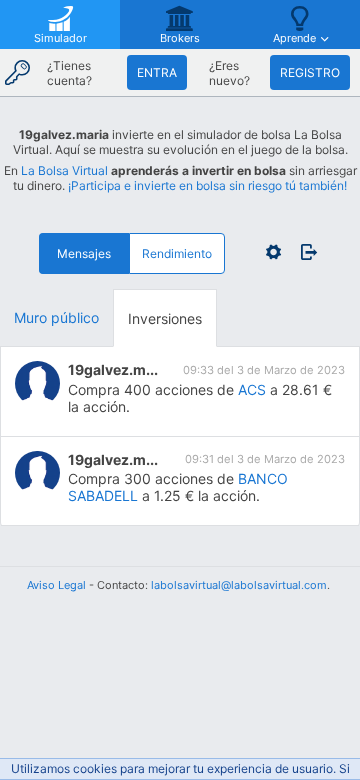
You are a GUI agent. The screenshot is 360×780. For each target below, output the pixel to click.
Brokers (180, 38)
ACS (252, 389)
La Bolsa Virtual (64, 170)
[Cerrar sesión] (303, 252)
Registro (310, 72)
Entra (157, 72)
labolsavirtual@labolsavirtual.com (239, 585)
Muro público (56, 317)
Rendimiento (177, 253)
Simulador (60, 38)
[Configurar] (273, 252)
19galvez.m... (113, 369)
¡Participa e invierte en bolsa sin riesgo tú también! (207, 185)
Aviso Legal (56, 585)
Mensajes (84, 253)
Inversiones (165, 318)
